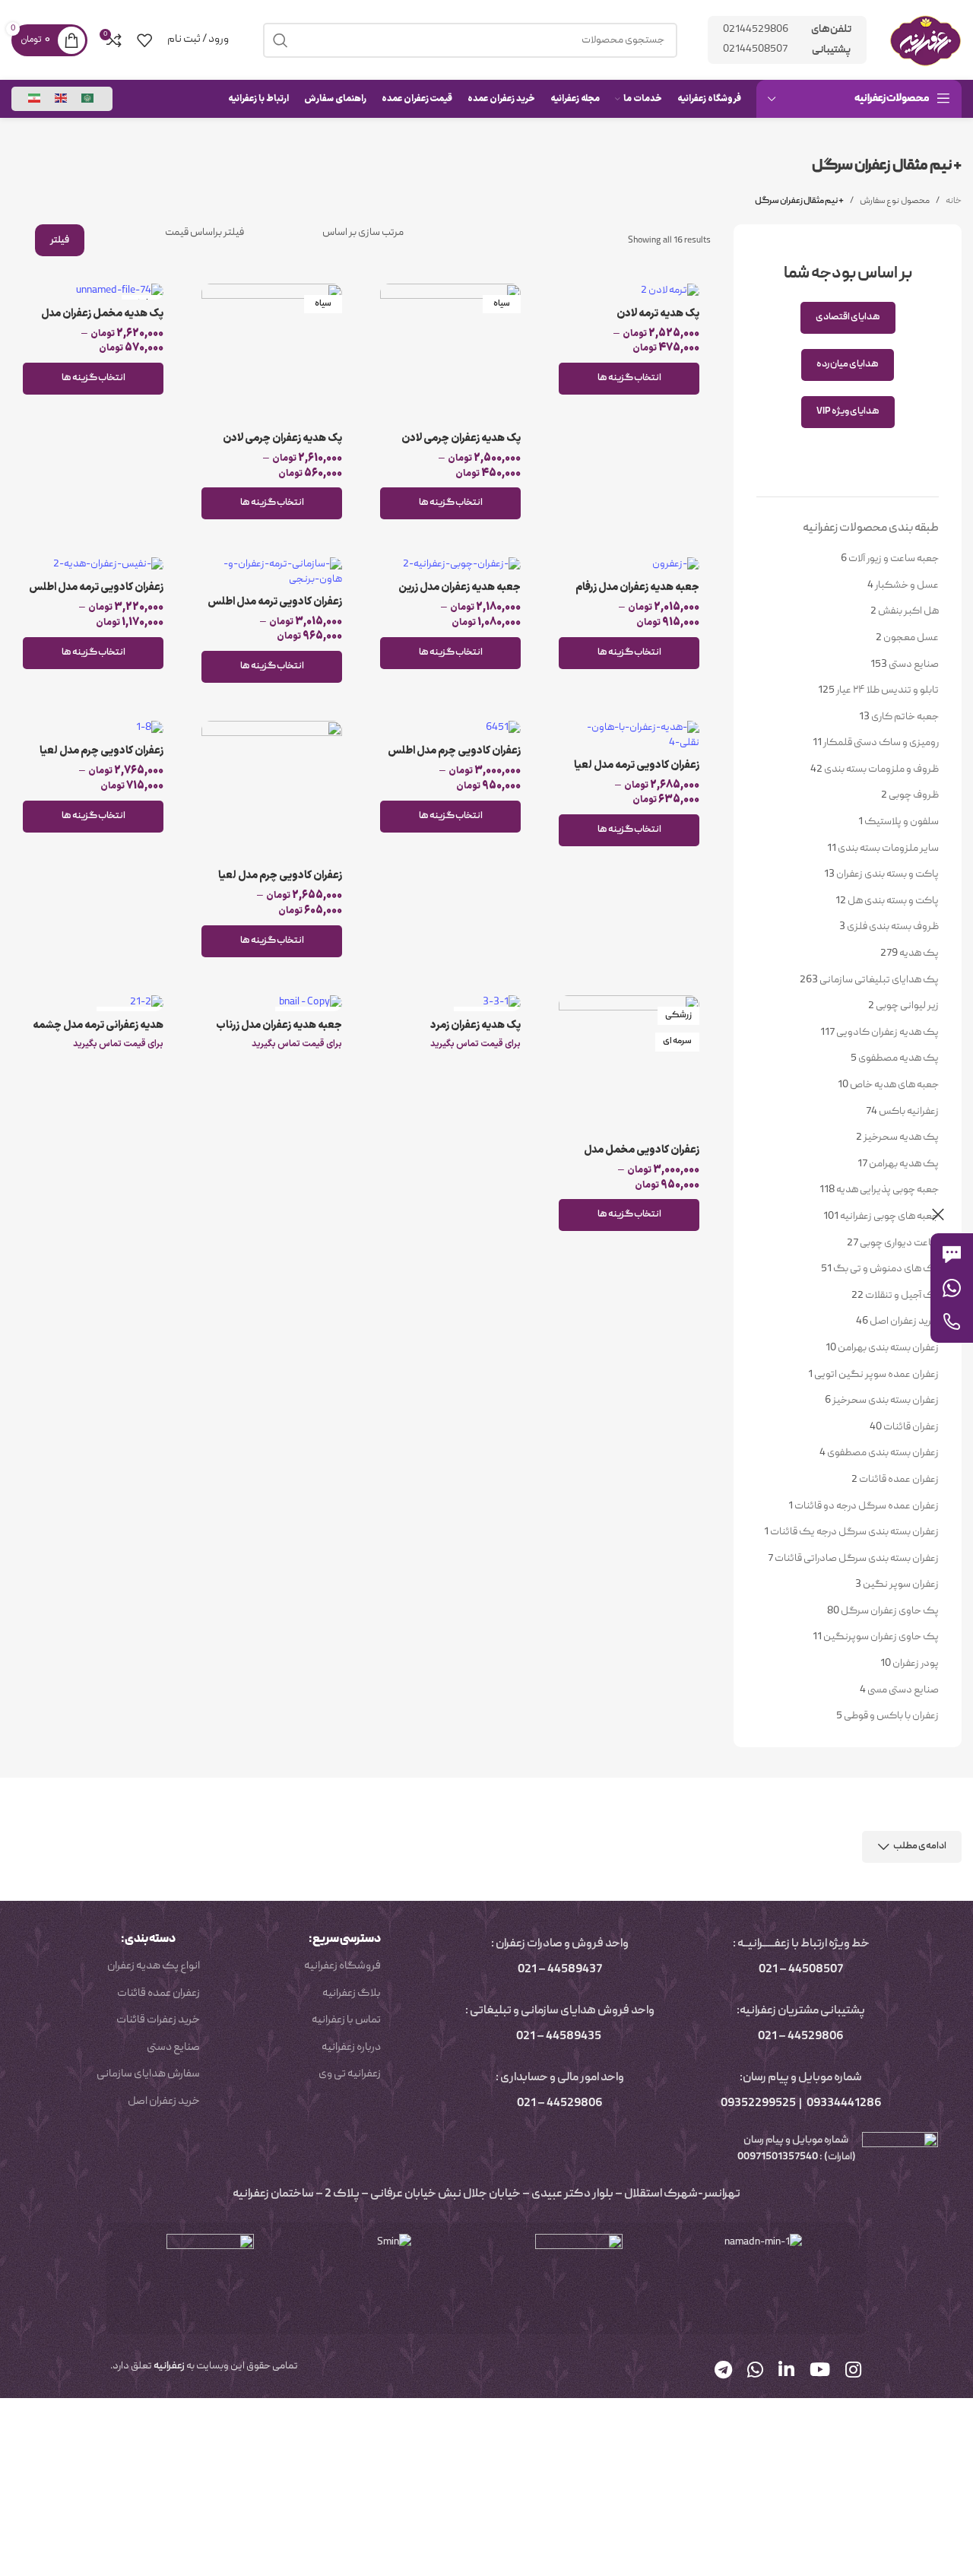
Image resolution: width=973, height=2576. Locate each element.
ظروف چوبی (914, 795)
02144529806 (756, 30)
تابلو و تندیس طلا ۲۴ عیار (887, 690)
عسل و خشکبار (907, 585)
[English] (62, 99)
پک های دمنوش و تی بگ (886, 1269)
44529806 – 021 (801, 2037)
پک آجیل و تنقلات (902, 1296)
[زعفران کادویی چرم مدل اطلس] (450, 729)
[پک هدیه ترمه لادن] (629, 292)
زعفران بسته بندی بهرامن (888, 1348)
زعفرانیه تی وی (350, 2074)
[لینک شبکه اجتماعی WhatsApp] (755, 2372)
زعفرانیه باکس (909, 1112)
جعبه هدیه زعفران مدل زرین (460, 587)
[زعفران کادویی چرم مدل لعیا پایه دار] (93, 729)
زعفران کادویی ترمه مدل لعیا (637, 765)
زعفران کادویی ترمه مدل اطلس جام (96, 595)
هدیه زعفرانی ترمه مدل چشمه (98, 1025)
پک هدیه (919, 953)
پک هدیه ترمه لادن (658, 314)
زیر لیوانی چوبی (907, 1006)
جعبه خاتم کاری (905, 717)
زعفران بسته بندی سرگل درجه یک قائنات (854, 1532)
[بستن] (938, 1214)
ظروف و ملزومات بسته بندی (881, 769)
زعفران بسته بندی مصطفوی (883, 1453)
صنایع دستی (914, 665)
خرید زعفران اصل (904, 1321)
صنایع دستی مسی (903, 1690)
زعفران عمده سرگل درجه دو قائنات (867, 1506)
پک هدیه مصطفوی (899, 1058)
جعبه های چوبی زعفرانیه (889, 1217)
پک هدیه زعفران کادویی (887, 1033)
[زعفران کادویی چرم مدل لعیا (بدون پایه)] (272, 791)
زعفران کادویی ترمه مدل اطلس (275, 602)
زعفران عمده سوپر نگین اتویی (876, 1375)
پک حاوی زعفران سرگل (890, 1611)
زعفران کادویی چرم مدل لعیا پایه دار (101, 758)
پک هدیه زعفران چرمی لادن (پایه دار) (282, 446)
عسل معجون (911, 638)
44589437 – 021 (560, 1970)
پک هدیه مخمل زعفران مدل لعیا (102, 321)
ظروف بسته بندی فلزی (893, 927)
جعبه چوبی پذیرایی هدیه (887, 1190)
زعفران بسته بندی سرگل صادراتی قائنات (857, 1559)
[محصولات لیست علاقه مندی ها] (144, 40)
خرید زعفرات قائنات (158, 2020)
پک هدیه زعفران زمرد (475, 1025)
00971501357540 (777, 2157)
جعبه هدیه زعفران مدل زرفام (637, 587)
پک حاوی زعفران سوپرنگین (881, 1637)
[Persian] (35, 99)
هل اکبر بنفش (908, 611)
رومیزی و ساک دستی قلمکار (881, 743)
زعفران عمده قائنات (899, 1480)
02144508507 (755, 49)
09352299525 (758, 2104)
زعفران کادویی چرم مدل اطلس (454, 751)
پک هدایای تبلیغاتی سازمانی (879, 980)
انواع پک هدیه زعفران (154, 1966)
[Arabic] (88, 99)
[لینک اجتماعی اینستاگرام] (853, 2372)
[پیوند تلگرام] (723, 2372)
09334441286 (844, 2104)
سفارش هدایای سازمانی (148, 2074)
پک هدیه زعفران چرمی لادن (461, 438)
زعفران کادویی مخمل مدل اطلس (642, 1158)
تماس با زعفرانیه (346, 2020)
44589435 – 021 (559, 2037)
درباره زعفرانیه (351, 2048)
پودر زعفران (916, 1664)
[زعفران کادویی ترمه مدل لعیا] (629, 736)
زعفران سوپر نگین (901, 1585)
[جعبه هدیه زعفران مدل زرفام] (629, 565)
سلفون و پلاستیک (902, 822)
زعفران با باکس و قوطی (891, 1716)
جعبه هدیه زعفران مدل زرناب (279, 1025)
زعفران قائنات (911, 1427)
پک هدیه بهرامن (904, 1164)
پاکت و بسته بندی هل (893, 901)
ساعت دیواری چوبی (899, 1243)
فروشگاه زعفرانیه (342, 1966)
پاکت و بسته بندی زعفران (887, 874)
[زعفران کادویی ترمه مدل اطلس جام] (93, 565)
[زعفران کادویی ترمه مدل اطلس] (272, 572)
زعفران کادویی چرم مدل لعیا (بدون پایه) (280, 883)
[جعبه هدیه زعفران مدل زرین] (450, 565)
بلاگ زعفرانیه (352, 1994)
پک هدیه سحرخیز (901, 1137)
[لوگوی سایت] (925, 40)
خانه (954, 201)
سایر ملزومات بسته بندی (888, 849)
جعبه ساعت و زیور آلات (894, 559)
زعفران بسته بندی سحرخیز (886, 1401)
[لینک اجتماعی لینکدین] (786, 2372)
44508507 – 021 (801, 1970)
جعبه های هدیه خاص (894, 1085)
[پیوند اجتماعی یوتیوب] (820, 2372)
